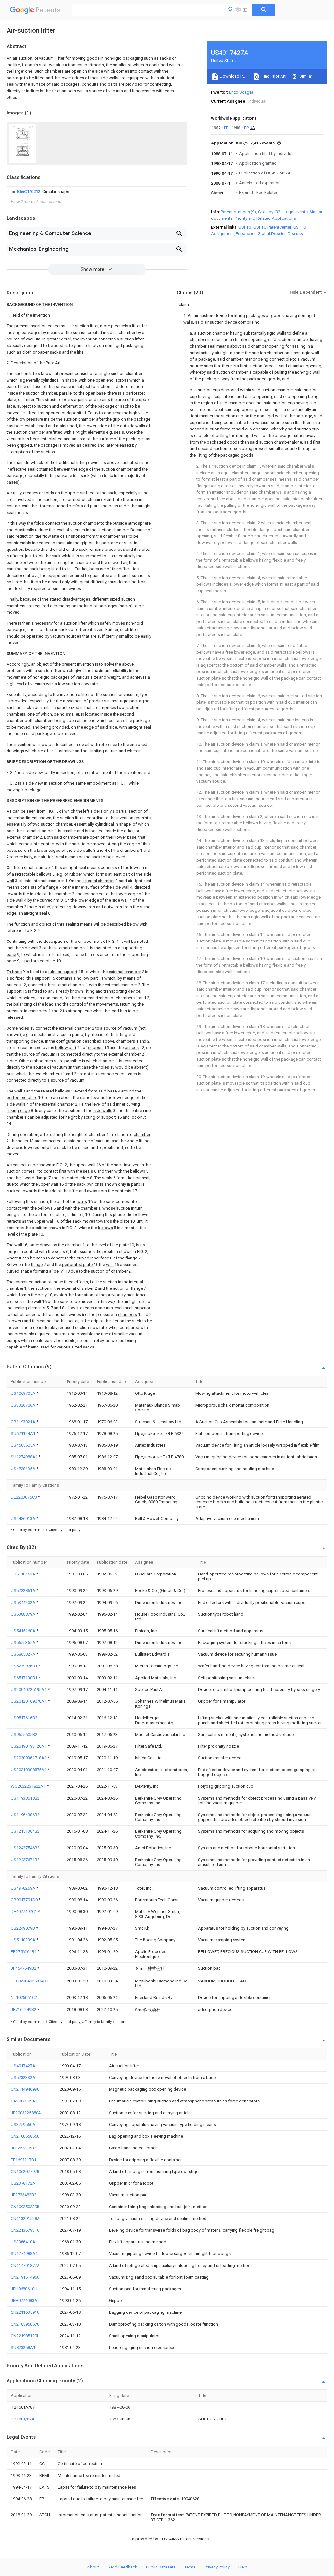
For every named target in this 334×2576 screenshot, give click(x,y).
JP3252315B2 (23, 2148)
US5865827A (23, 1654)
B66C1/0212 (29, 192)
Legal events (296, 212)
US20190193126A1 (29, 1746)
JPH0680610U (24, 2289)
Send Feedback (122, 2567)
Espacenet (246, 234)
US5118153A (23, 1574)
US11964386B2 (25, 1815)
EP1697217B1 (23, 2160)
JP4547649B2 (24, 1968)
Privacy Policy (217, 2567)
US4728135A (23, 1469)
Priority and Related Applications (265, 218)
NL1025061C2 (24, 1998)
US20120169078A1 (29, 1701)
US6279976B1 (24, 1666)
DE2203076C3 (24, 1497)
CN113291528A (25, 2218)
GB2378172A (23, 2183)
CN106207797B (25, 2171)
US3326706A (23, 1405)
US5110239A (23, 1940)
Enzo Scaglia (241, 92)
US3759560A (23, 2124)
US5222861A (23, 1591)
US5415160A (23, 1631)
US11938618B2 (25, 1798)
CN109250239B (25, 2207)
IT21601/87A (23, 2419)
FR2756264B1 (24, 1952)
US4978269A (23, 1888)
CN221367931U (25, 2230)
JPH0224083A (24, 2301)
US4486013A (23, 1519)
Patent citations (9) (238, 212)
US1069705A (23, 1393)
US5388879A (23, 1614)
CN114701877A (25, 2265)
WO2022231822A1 (29, 1786)
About (93, 2567)
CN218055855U (25, 2136)
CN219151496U (25, 2277)
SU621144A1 (23, 1433)
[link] (40, 192)
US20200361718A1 (29, 1758)
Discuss (295, 234)
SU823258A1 (23, 2348)
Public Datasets (161, 2567)
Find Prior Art (273, 76)
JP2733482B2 (23, 2195)
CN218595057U (25, 2324)
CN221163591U (25, 2312)
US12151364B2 (25, 1831)
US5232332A (23, 2078)
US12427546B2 (25, 1848)
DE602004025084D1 (30, 1981)
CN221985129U (25, 2336)
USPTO (245, 227)
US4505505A (23, 1445)
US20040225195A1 (29, 1689)
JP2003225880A (26, 2113)
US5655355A (23, 1642)
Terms (190, 2567)
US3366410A (23, 2242)
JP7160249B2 (24, 2009)
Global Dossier (272, 234)
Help (243, 2567)
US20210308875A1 (29, 1770)
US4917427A (23, 2066)
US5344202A (23, 1602)
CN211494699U (25, 2089)
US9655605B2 (24, 1734)
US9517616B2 (24, 1718)
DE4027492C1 (24, 1912)
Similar (305, 76)
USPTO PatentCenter (272, 227)
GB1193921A (23, 1422)
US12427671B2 (25, 1860)
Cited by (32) (270, 212)
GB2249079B (23, 1928)
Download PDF (233, 76)
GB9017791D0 (25, 1900)
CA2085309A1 (24, 2101)
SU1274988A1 (25, 1457)
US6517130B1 (24, 1678)
